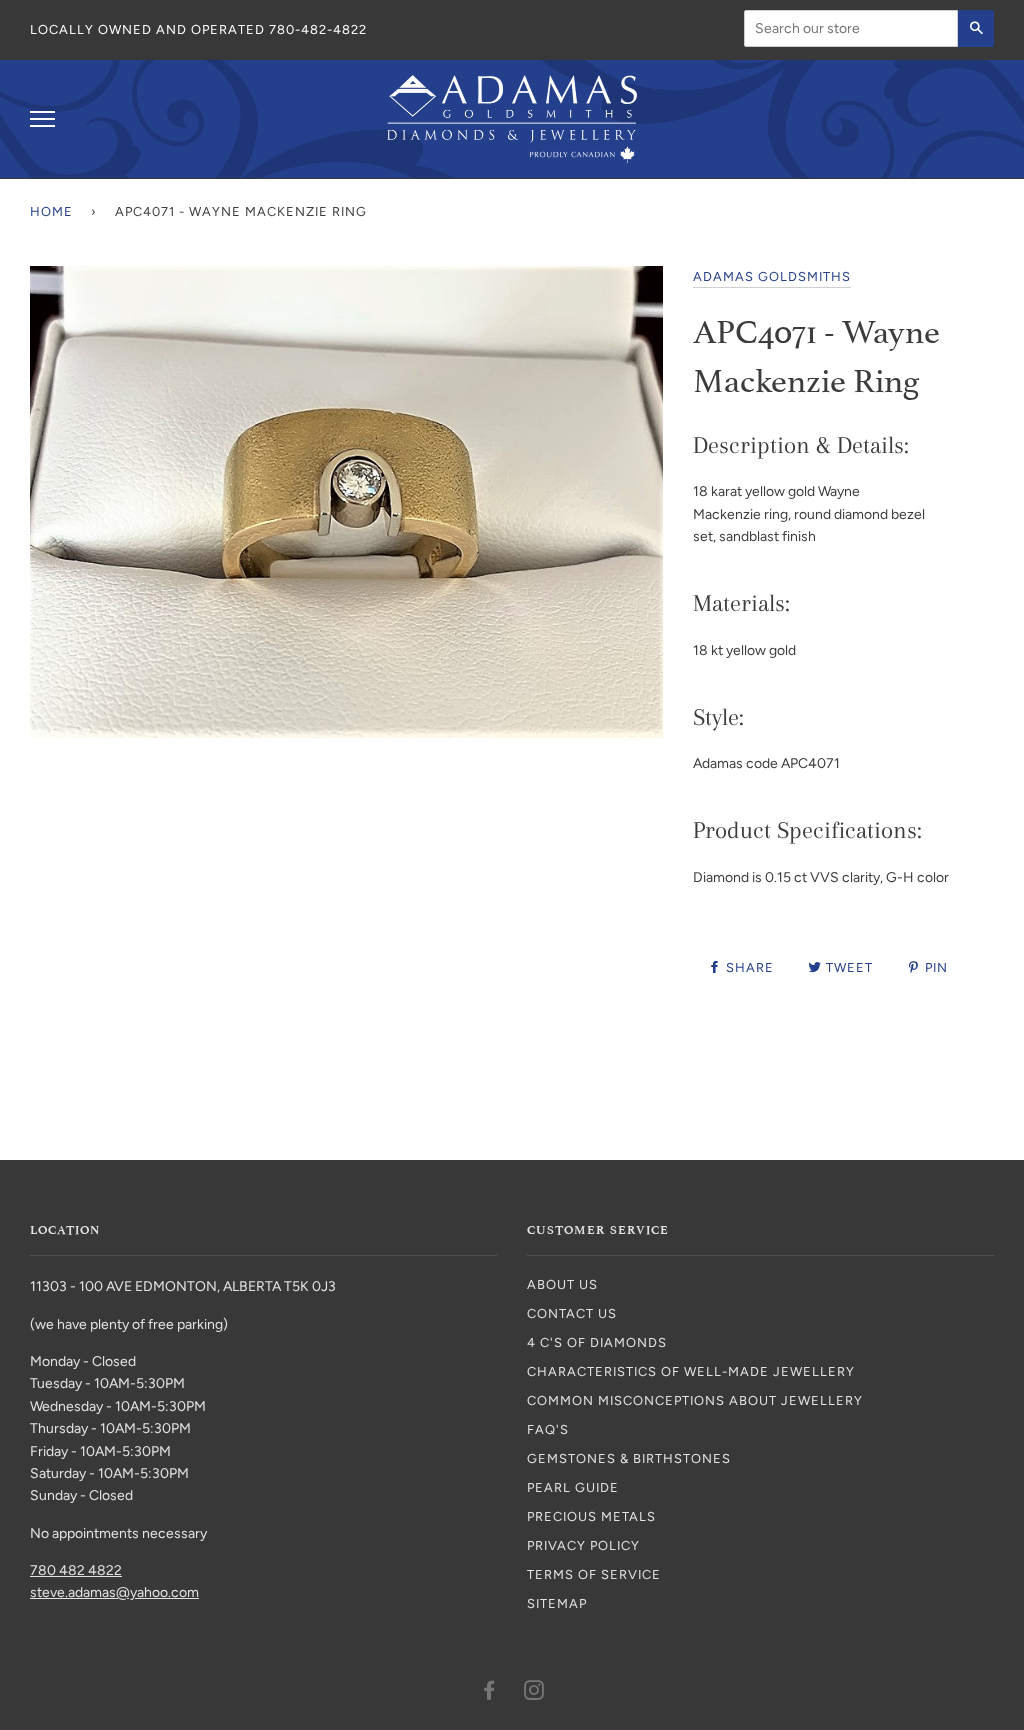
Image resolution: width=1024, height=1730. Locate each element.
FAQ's (548, 1429)
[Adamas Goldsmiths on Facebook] (489, 1693)
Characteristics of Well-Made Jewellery (691, 1371)
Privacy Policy (583, 1545)
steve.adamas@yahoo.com (114, 1592)
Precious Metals (591, 1516)
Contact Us (572, 1313)
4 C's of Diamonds (597, 1342)
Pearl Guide (573, 1487)
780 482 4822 (76, 1570)
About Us (562, 1284)
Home (51, 211)
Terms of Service (594, 1574)
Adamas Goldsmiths (772, 276)
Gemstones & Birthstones (629, 1458)
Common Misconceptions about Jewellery (695, 1400)
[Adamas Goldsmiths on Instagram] (534, 1693)
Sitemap (557, 1603)
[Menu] (42, 119)
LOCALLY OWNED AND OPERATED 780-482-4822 (198, 29)
